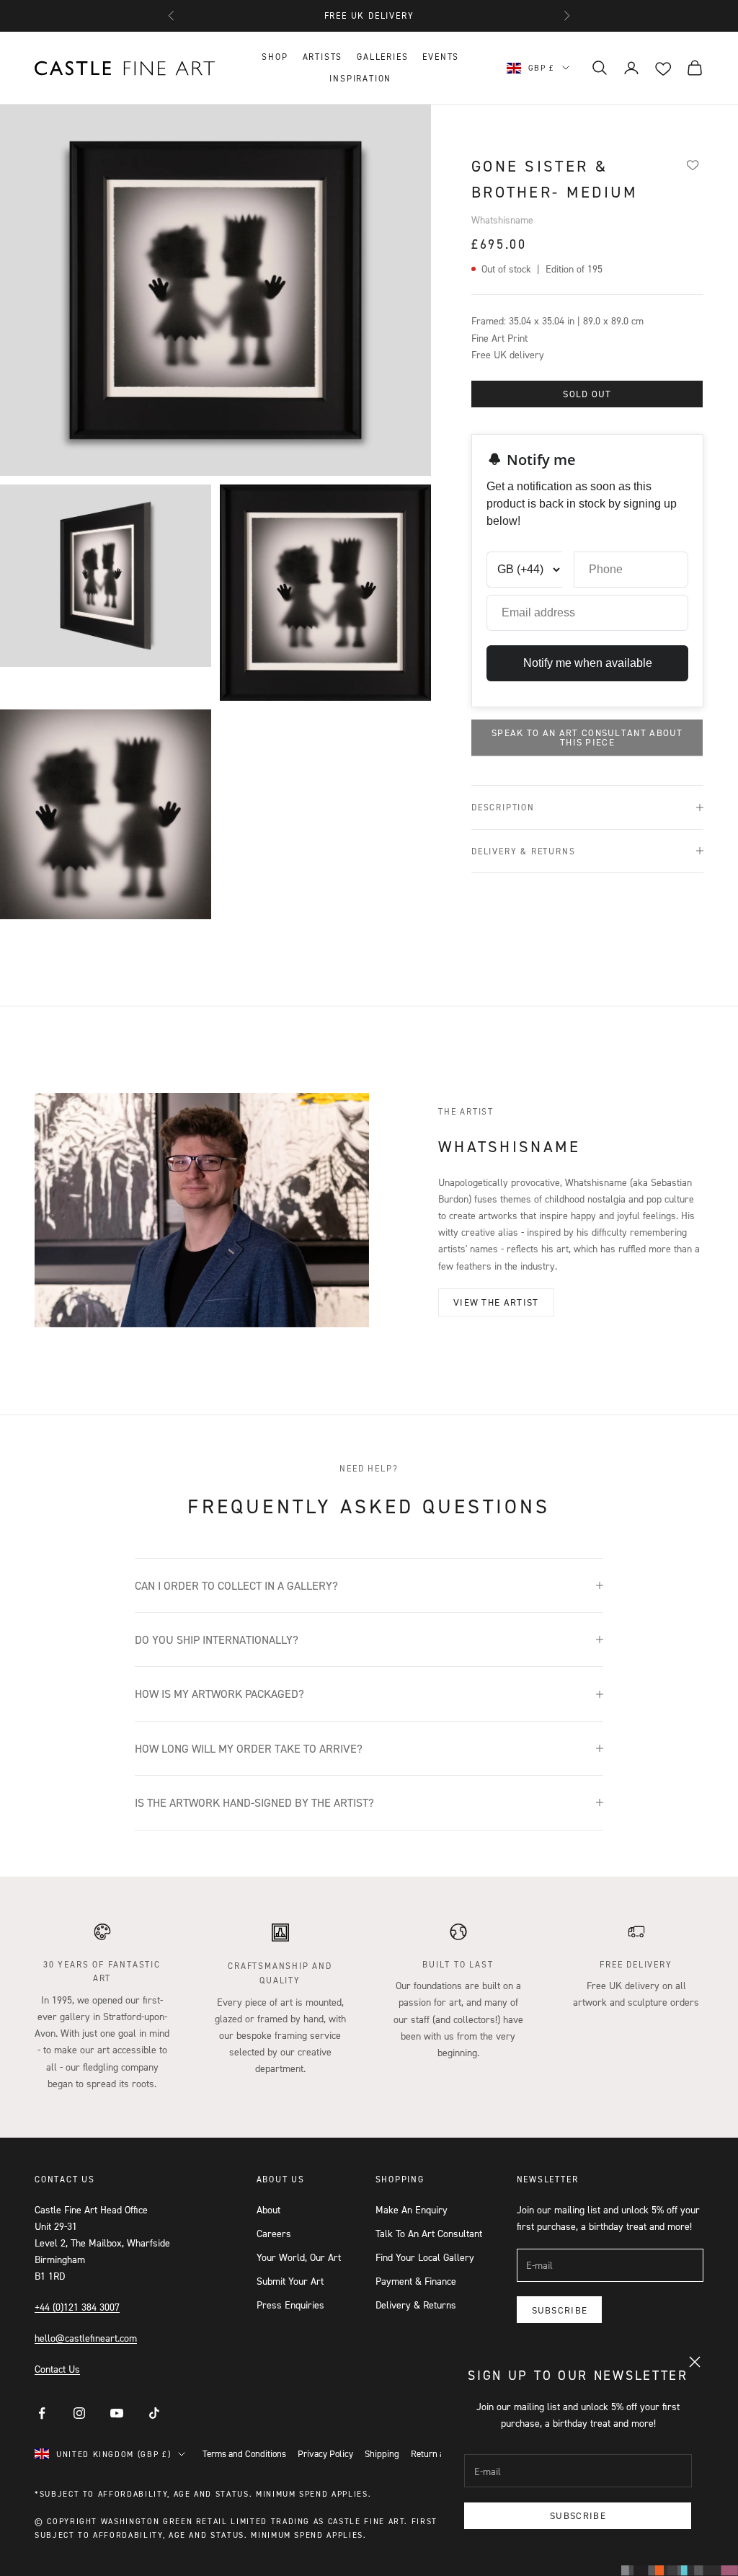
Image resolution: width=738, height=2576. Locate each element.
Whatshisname (502, 220)
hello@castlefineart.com (86, 2338)
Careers (274, 2233)
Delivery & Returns (416, 2305)
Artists (323, 57)
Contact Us (57, 2369)
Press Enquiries (290, 2305)
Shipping (382, 2453)
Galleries (382, 57)
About (268, 2209)
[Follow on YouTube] (117, 2413)
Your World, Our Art (299, 2257)
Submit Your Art (290, 2281)
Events (441, 57)
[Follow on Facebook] (42, 2413)
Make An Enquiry (412, 2209)
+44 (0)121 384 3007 (77, 2307)
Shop (275, 57)
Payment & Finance (416, 2281)
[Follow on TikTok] (154, 2413)
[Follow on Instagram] (79, 2413)
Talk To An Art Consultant (429, 2233)
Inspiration (360, 78)
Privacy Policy (325, 2453)
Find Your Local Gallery (425, 2257)
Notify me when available (588, 663)
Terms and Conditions (244, 2453)
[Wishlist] (693, 164)
